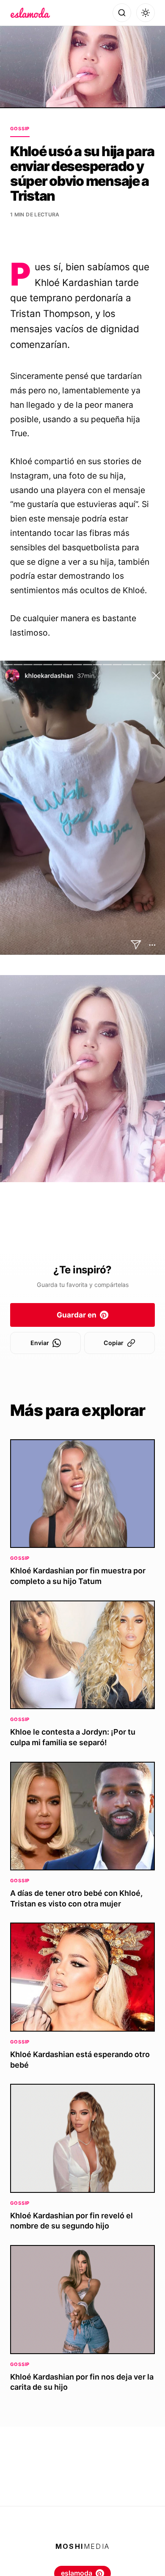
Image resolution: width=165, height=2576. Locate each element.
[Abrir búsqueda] (122, 13)
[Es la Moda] (30, 13)
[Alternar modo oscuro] (146, 13)
